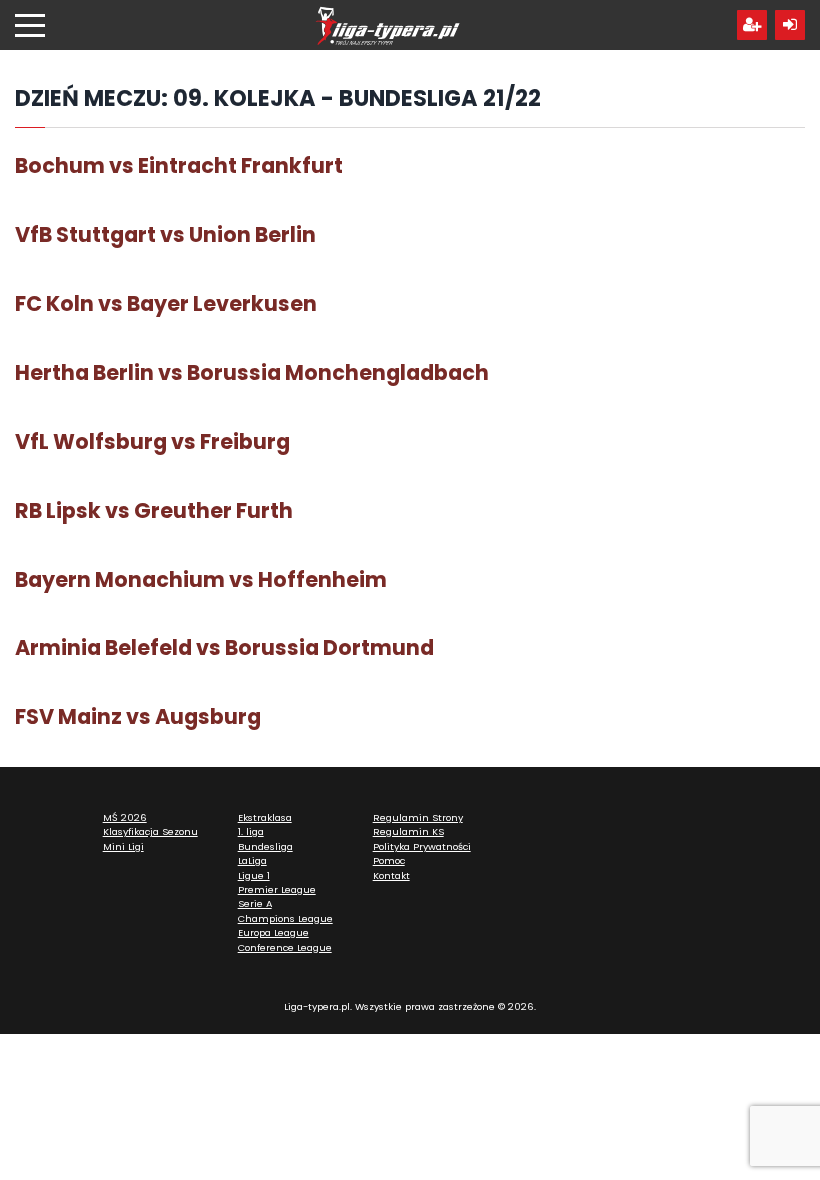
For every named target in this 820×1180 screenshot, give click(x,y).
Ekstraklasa (265, 817)
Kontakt (391, 875)
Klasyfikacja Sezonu (150, 831)
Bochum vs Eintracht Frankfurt (179, 165)
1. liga (251, 831)
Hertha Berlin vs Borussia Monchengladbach (252, 372)
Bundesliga (265, 846)
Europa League (273, 932)
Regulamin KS (408, 831)
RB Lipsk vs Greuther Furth (154, 510)
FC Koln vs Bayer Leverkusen (166, 303)
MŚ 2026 (125, 817)
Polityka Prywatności (422, 846)
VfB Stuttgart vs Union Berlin (165, 234)
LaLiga (252, 860)
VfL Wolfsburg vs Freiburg (152, 441)
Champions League (285, 918)
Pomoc (389, 860)
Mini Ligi (123, 846)
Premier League (277, 889)
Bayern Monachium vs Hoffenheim (201, 579)
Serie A (255, 903)
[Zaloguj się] (790, 25)
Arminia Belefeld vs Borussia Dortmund (224, 647)
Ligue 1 (254, 875)
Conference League (285, 947)
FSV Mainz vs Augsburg (138, 716)
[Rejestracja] (752, 25)
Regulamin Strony (418, 817)
